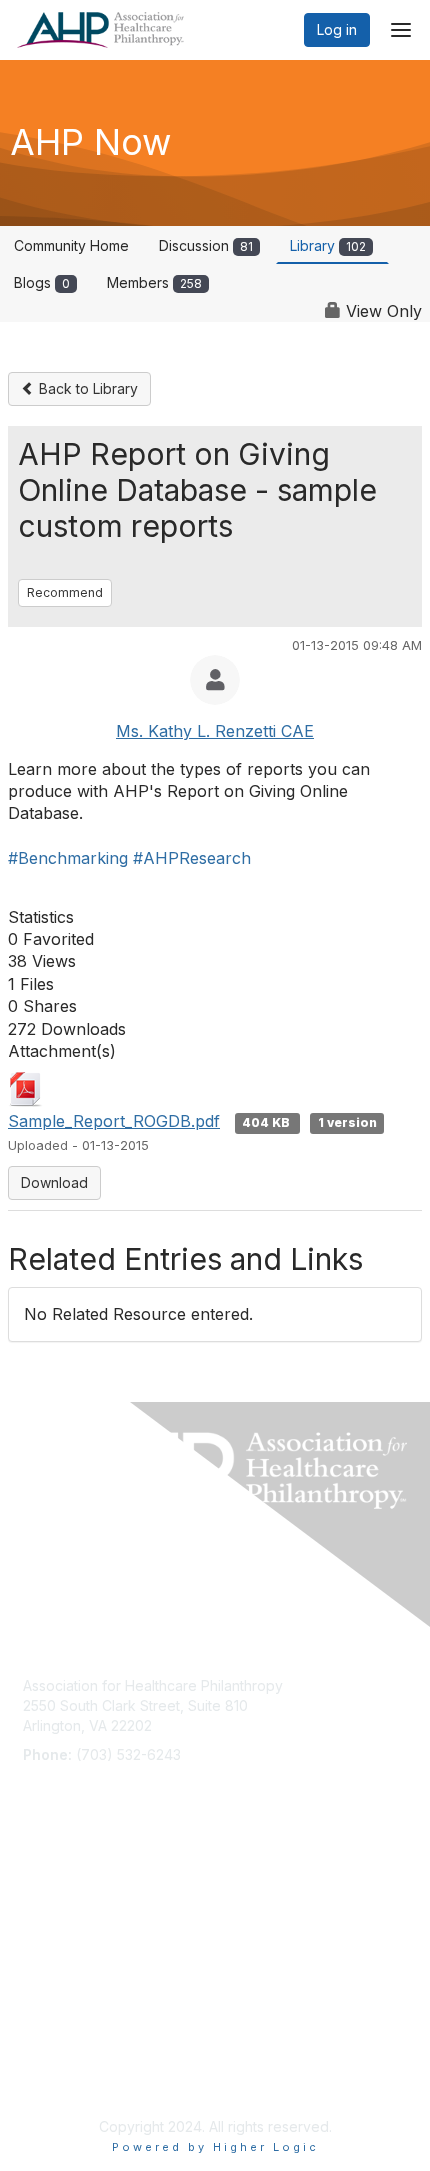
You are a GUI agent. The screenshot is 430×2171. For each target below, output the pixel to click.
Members (154, 282)
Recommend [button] (65, 592)
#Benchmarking (68, 858)
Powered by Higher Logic (215, 2147)
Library (328, 245)
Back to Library (86, 388)
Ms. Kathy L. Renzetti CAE (215, 731)
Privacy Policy (69, 2076)
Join (37, 1886)
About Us (53, 2037)
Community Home (71, 245)
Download (54, 1182)
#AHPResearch (192, 858)
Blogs (42, 282)
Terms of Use (67, 2057)
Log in (337, 29)
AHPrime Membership (94, 1905)
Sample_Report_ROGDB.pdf (114, 1121)
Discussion (206, 245)
